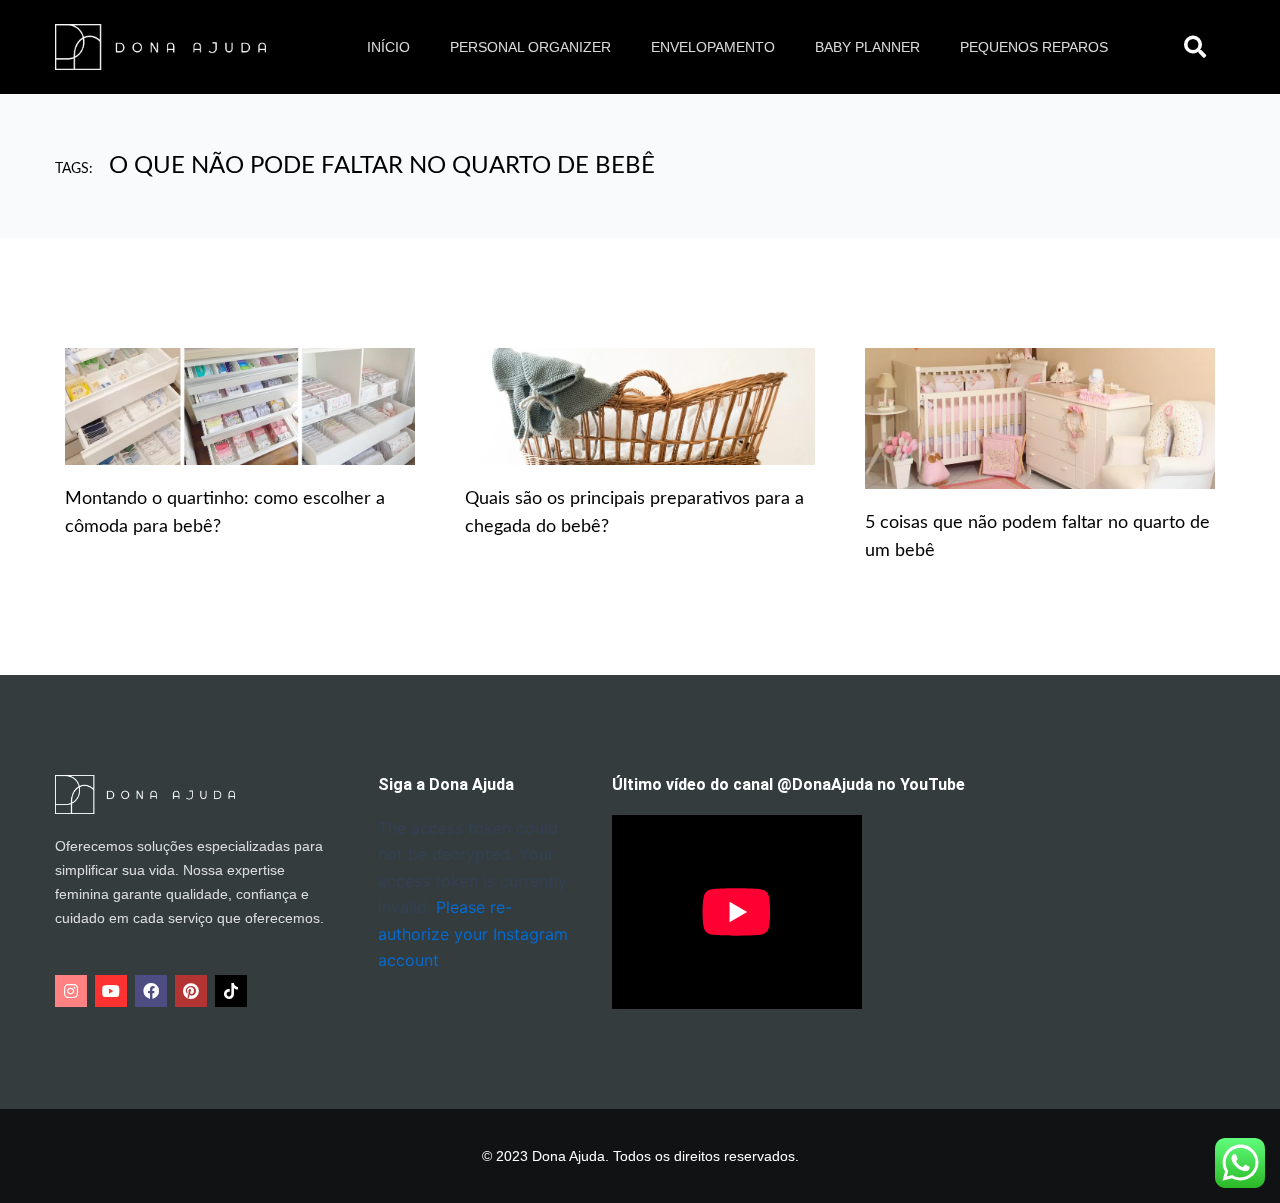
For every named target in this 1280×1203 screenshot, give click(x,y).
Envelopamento (713, 47)
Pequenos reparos (1034, 47)
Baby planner (867, 47)
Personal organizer (530, 47)
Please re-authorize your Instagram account (473, 933)
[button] (1195, 47)
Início (388, 47)
